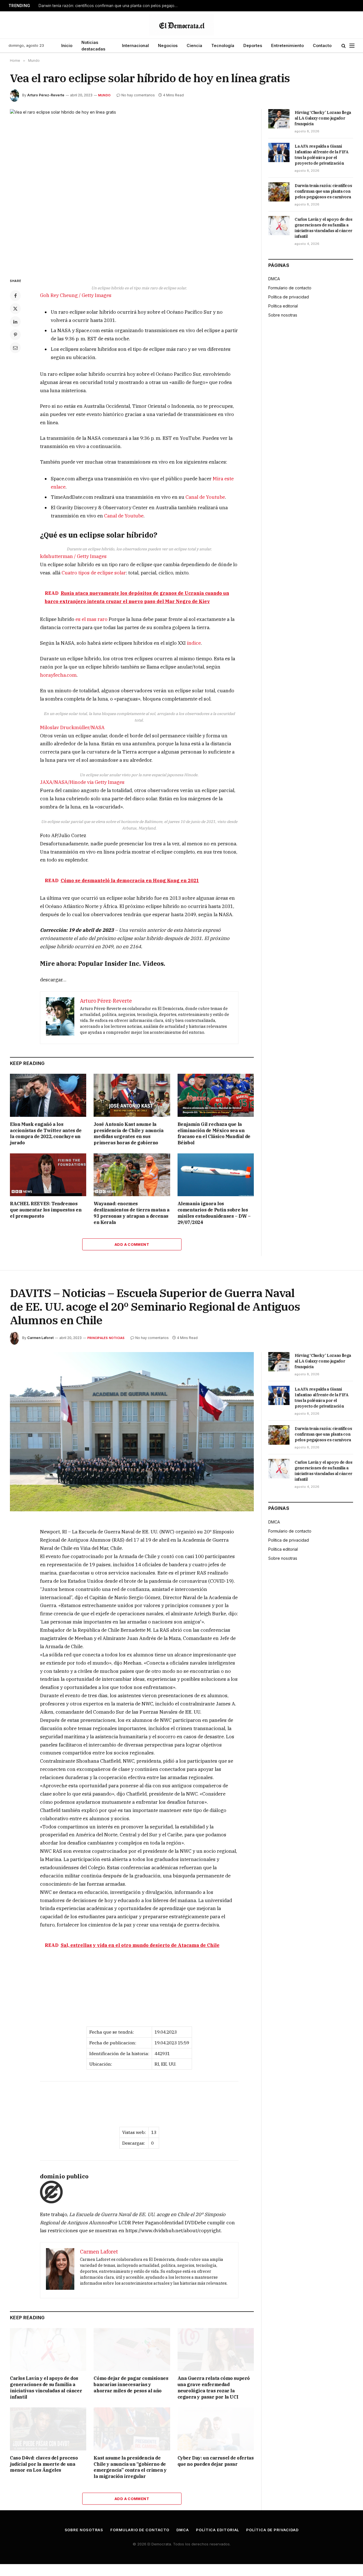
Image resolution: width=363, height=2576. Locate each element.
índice (194, 643)
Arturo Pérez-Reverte (46, 95)
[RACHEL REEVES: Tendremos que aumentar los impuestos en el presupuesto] (48, 1175)
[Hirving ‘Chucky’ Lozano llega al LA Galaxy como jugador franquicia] (279, 119)
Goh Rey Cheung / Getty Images (76, 295)
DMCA (274, 279)
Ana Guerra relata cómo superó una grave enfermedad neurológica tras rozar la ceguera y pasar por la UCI (214, 2387)
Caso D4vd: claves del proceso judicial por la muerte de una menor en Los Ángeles (44, 2464)
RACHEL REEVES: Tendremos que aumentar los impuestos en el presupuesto (46, 1210)
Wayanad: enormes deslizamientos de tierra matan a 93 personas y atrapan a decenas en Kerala (131, 1213)
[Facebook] (15, 296)
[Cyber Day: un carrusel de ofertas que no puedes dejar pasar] (216, 2429)
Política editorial (283, 306)
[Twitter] (15, 309)
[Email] (15, 348)
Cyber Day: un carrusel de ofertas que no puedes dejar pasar (216, 2461)
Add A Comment (132, 1244)
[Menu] (352, 46)
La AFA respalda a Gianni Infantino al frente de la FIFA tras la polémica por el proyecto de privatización (322, 155)
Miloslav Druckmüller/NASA (72, 727)
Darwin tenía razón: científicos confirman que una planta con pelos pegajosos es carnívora (109, 6)
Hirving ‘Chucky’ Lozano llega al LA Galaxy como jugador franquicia (323, 118)
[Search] (344, 46)
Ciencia (194, 45)
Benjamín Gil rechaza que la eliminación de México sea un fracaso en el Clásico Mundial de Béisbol (214, 1133)
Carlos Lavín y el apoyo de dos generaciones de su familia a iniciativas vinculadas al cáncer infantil (324, 228)
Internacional (135, 45)
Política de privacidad (289, 297)
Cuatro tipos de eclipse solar (94, 573)
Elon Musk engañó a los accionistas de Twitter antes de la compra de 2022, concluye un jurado (46, 1133)
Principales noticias (106, 1338)
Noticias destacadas (93, 46)
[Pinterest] (15, 335)
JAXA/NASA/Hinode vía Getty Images (82, 782)
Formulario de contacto (290, 288)
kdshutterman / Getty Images (73, 556)
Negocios (168, 45)
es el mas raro (91, 619)
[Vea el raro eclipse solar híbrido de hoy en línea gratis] (132, 189)
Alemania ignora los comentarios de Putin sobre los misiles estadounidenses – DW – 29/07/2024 (214, 1213)
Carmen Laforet (40, 1338)
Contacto (322, 45)
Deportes (253, 45)
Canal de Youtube (205, 497)
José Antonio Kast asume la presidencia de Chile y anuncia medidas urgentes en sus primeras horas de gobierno (128, 1133)
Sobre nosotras (283, 315)
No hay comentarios (138, 95)
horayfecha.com (58, 675)
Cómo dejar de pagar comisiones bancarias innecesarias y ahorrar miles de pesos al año (131, 2384)
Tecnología (223, 45)
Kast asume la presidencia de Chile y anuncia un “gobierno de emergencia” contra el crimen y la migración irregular (130, 2467)
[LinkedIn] (15, 322)
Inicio (67, 45)
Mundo (104, 95)
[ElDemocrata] (181, 25)
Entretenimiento (287, 45)
